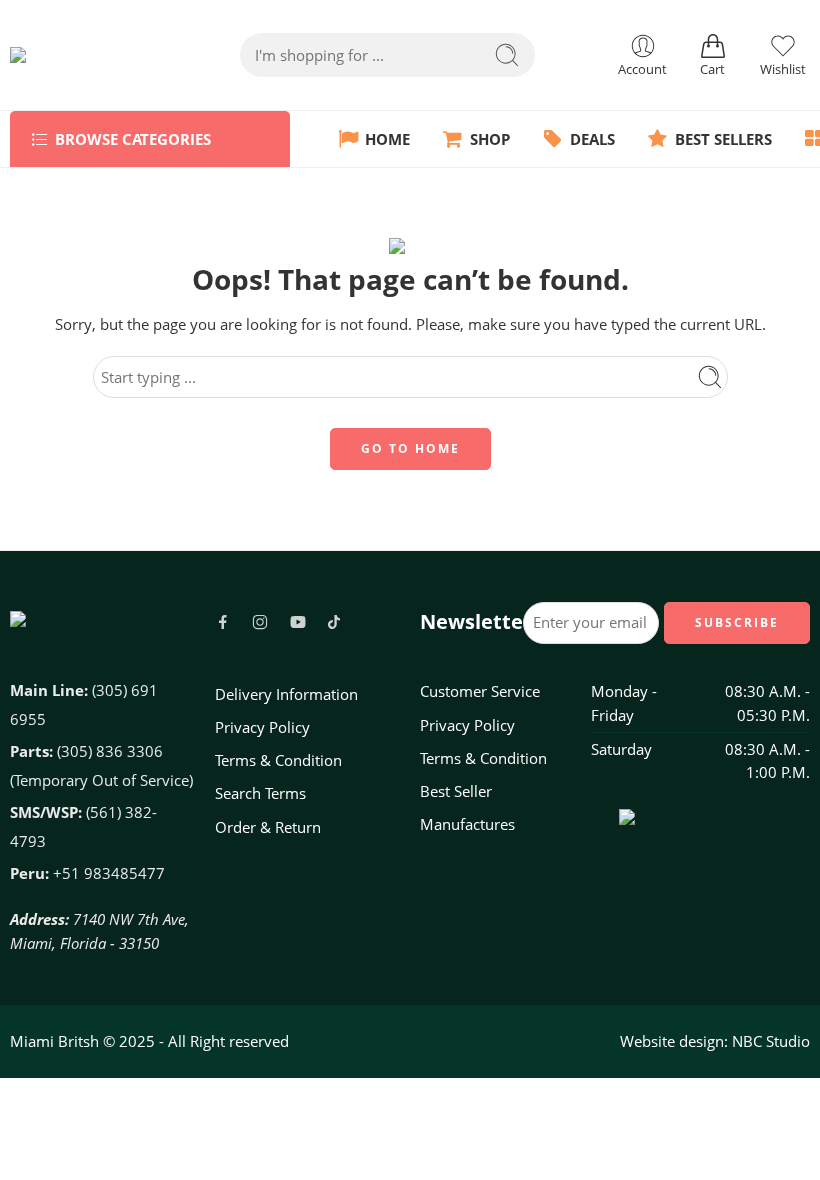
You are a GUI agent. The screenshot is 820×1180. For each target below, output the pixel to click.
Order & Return (268, 827)
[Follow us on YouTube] (298, 622)
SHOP (490, 139)
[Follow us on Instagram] (260, 622)
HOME (387, 139)
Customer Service (480, 691)
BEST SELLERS (723, 139)
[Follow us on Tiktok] (334, 622)
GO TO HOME (410, 448)
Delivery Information (286, 694)
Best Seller (456, 791)
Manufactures (467, 824)
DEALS (592, 139)
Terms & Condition (278, 760)
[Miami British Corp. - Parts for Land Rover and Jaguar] (85, 55)
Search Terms (260, 793)
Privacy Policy (262, 727)
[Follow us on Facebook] (223, 622)
